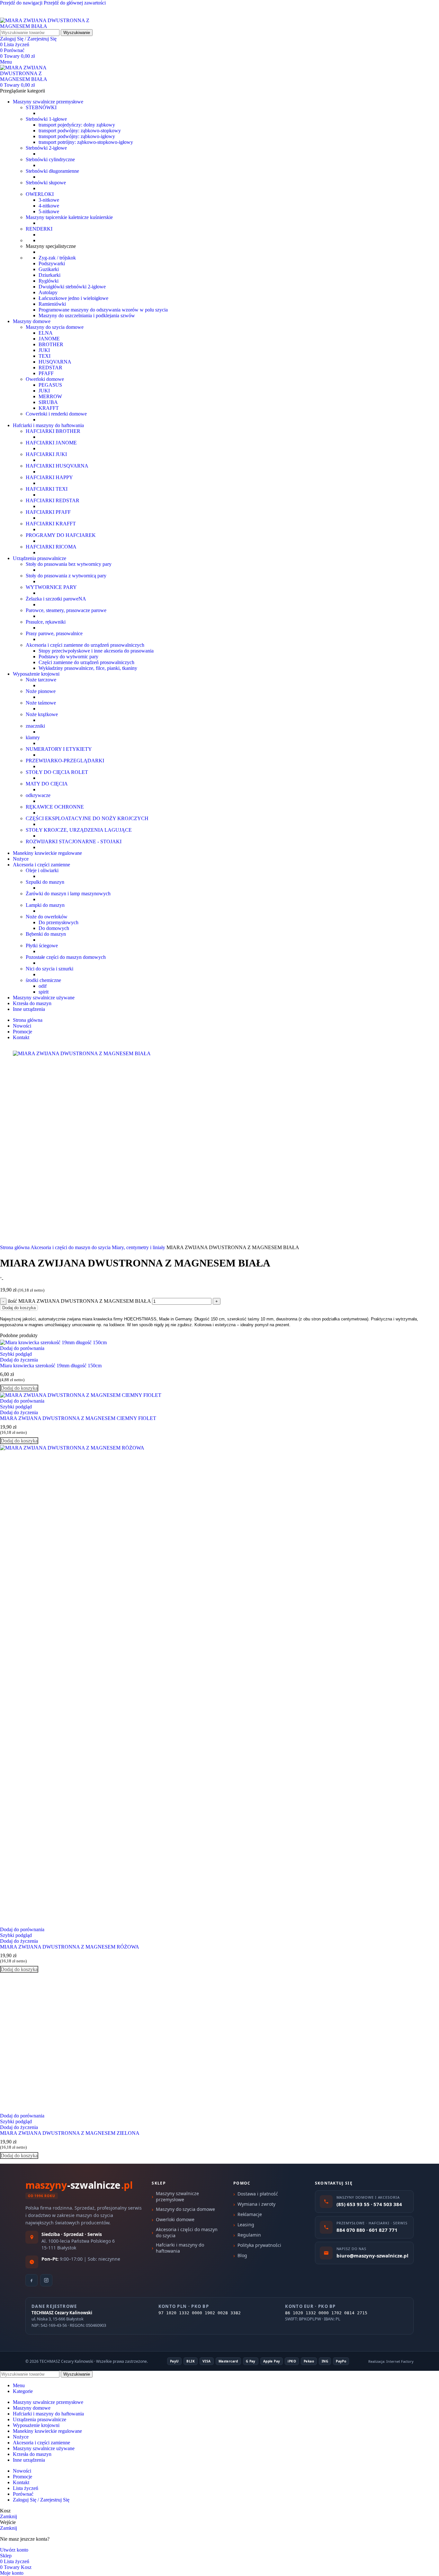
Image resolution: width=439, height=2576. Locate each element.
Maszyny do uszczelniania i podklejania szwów (87, 315)
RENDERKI (39, 229)
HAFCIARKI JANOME (51, 443)
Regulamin (249, 2235)
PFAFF (46, 373)
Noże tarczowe (41, 680)
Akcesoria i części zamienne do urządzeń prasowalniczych (85, 645)
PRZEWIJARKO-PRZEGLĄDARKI (65, 761)
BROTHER (51, 344)
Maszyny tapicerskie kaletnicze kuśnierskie (69, 217)
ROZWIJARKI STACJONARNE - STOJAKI (74, 841)
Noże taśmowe (41, 703)
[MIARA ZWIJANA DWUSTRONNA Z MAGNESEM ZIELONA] (69, 2110)
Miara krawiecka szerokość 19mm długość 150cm (51, 1366)
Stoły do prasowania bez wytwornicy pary (69, 564)
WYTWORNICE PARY (51, 587)
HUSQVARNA (55, 362)
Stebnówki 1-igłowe (46, 119)
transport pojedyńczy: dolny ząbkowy (77, 125)
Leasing (246, 2225)
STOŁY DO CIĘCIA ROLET (57, 772)
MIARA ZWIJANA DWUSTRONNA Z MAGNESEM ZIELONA (70, 2133)
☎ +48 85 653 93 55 (22, 9)
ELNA (46, 333)
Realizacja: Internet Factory (391, 2361)
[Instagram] (46, 2280)
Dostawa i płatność (258, 2194)
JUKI (44, 350)
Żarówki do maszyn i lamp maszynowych (68, 894)
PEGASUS (50, 385)
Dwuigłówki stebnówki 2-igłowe (72, 287)
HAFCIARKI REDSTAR (53, 500)
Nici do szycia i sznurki (49, 969)
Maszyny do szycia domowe (55, 327)
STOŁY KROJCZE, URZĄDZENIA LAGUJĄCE (79, 830)
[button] (19, 1388)
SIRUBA (48, 402)
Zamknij (9, 2516)
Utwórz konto (14, 2550)
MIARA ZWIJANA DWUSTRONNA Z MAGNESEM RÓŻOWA (70, 1947)
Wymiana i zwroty (256, 2204)
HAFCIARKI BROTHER (53, 431)
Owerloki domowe (45, 379)
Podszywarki (52, 263)
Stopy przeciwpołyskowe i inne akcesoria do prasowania (96, 651)
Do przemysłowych (58, 922)
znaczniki (35, 726)
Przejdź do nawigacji (22, 3)
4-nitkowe (49, 206)
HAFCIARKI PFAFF (48, 512)
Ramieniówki (52, 304)
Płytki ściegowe (42, 946)
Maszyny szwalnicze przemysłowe (177, 2196)
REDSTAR (50, 368)
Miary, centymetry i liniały (139, 1247)
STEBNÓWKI (41, 107)
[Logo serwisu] (48, 26)
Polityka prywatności (259, 2245)
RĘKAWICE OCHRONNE (55, 807)
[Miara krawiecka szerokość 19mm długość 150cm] (53, 1342)
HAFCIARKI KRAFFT (51, 524)
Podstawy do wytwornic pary (68, 657)
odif (43, 986)
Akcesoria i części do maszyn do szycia (71, 1247)
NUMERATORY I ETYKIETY (59, 749)
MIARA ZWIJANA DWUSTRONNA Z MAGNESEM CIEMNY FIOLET (78, 1418)
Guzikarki (49, 269)
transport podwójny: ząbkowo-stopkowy (80, 131)
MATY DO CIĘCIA (47, 784)
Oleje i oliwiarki (42, 870)
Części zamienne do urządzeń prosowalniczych (86, 662)
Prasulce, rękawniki (46, 622)
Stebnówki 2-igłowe (46, 148)
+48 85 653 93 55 (18, 15)
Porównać (23, 2494)
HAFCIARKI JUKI (46, 454)
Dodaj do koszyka (19, 1308)
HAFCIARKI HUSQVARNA (57, 466)
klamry (33, 737)
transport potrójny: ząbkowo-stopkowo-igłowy (86, 142)
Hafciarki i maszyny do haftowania (180, 2248)
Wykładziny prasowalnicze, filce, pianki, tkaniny (88, 668)
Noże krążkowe (42, 714)
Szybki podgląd (16, 1354)
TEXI (45, 356)
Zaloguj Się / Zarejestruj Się (41, 2500)
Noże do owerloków (47, 917)
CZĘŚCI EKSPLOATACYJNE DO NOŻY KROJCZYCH (87, 818)
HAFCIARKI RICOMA (51, 547)
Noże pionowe (41, 691)
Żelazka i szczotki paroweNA (56, 599)
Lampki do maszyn (45, 905)
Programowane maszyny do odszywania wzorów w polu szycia (103, 310)
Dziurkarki (49, 275)
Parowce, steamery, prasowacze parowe (66, 610)
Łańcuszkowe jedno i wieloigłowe (73, 298)
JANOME (49, 339)
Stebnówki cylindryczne (50, 159)
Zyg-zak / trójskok (57, 258)
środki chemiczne (43, 980)
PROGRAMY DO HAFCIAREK (61, 535)
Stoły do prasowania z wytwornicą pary (66, 576)
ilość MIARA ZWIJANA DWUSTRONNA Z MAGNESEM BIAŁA (79, 1301)
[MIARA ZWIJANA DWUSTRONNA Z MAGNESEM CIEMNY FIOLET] (81, 1395)
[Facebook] (31, 2280)
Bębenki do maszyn (46, 934)
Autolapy (48, 292)
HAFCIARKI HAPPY (49, 477)
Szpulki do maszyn (45, 882)
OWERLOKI (40, 194)
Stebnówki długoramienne (52, 171)
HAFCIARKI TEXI (47, 489)
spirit (44, 992)
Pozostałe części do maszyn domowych (66, 957)
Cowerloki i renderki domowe (56, 414)
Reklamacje (250, 2214)
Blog (242, 2255)
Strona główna (15, 1247)
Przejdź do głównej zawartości (75, 3)
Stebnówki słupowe (46, 183)
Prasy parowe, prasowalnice (54, 633)
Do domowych (54, 928)
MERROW (50, 396)
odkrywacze (38, 795)
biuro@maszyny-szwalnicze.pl (77, 15)
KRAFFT (49, 408)
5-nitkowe (49, 211)
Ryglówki (49, 281)
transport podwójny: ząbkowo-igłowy (77, 136)
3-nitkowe (49, 200)
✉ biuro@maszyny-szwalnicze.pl (88, 9)
